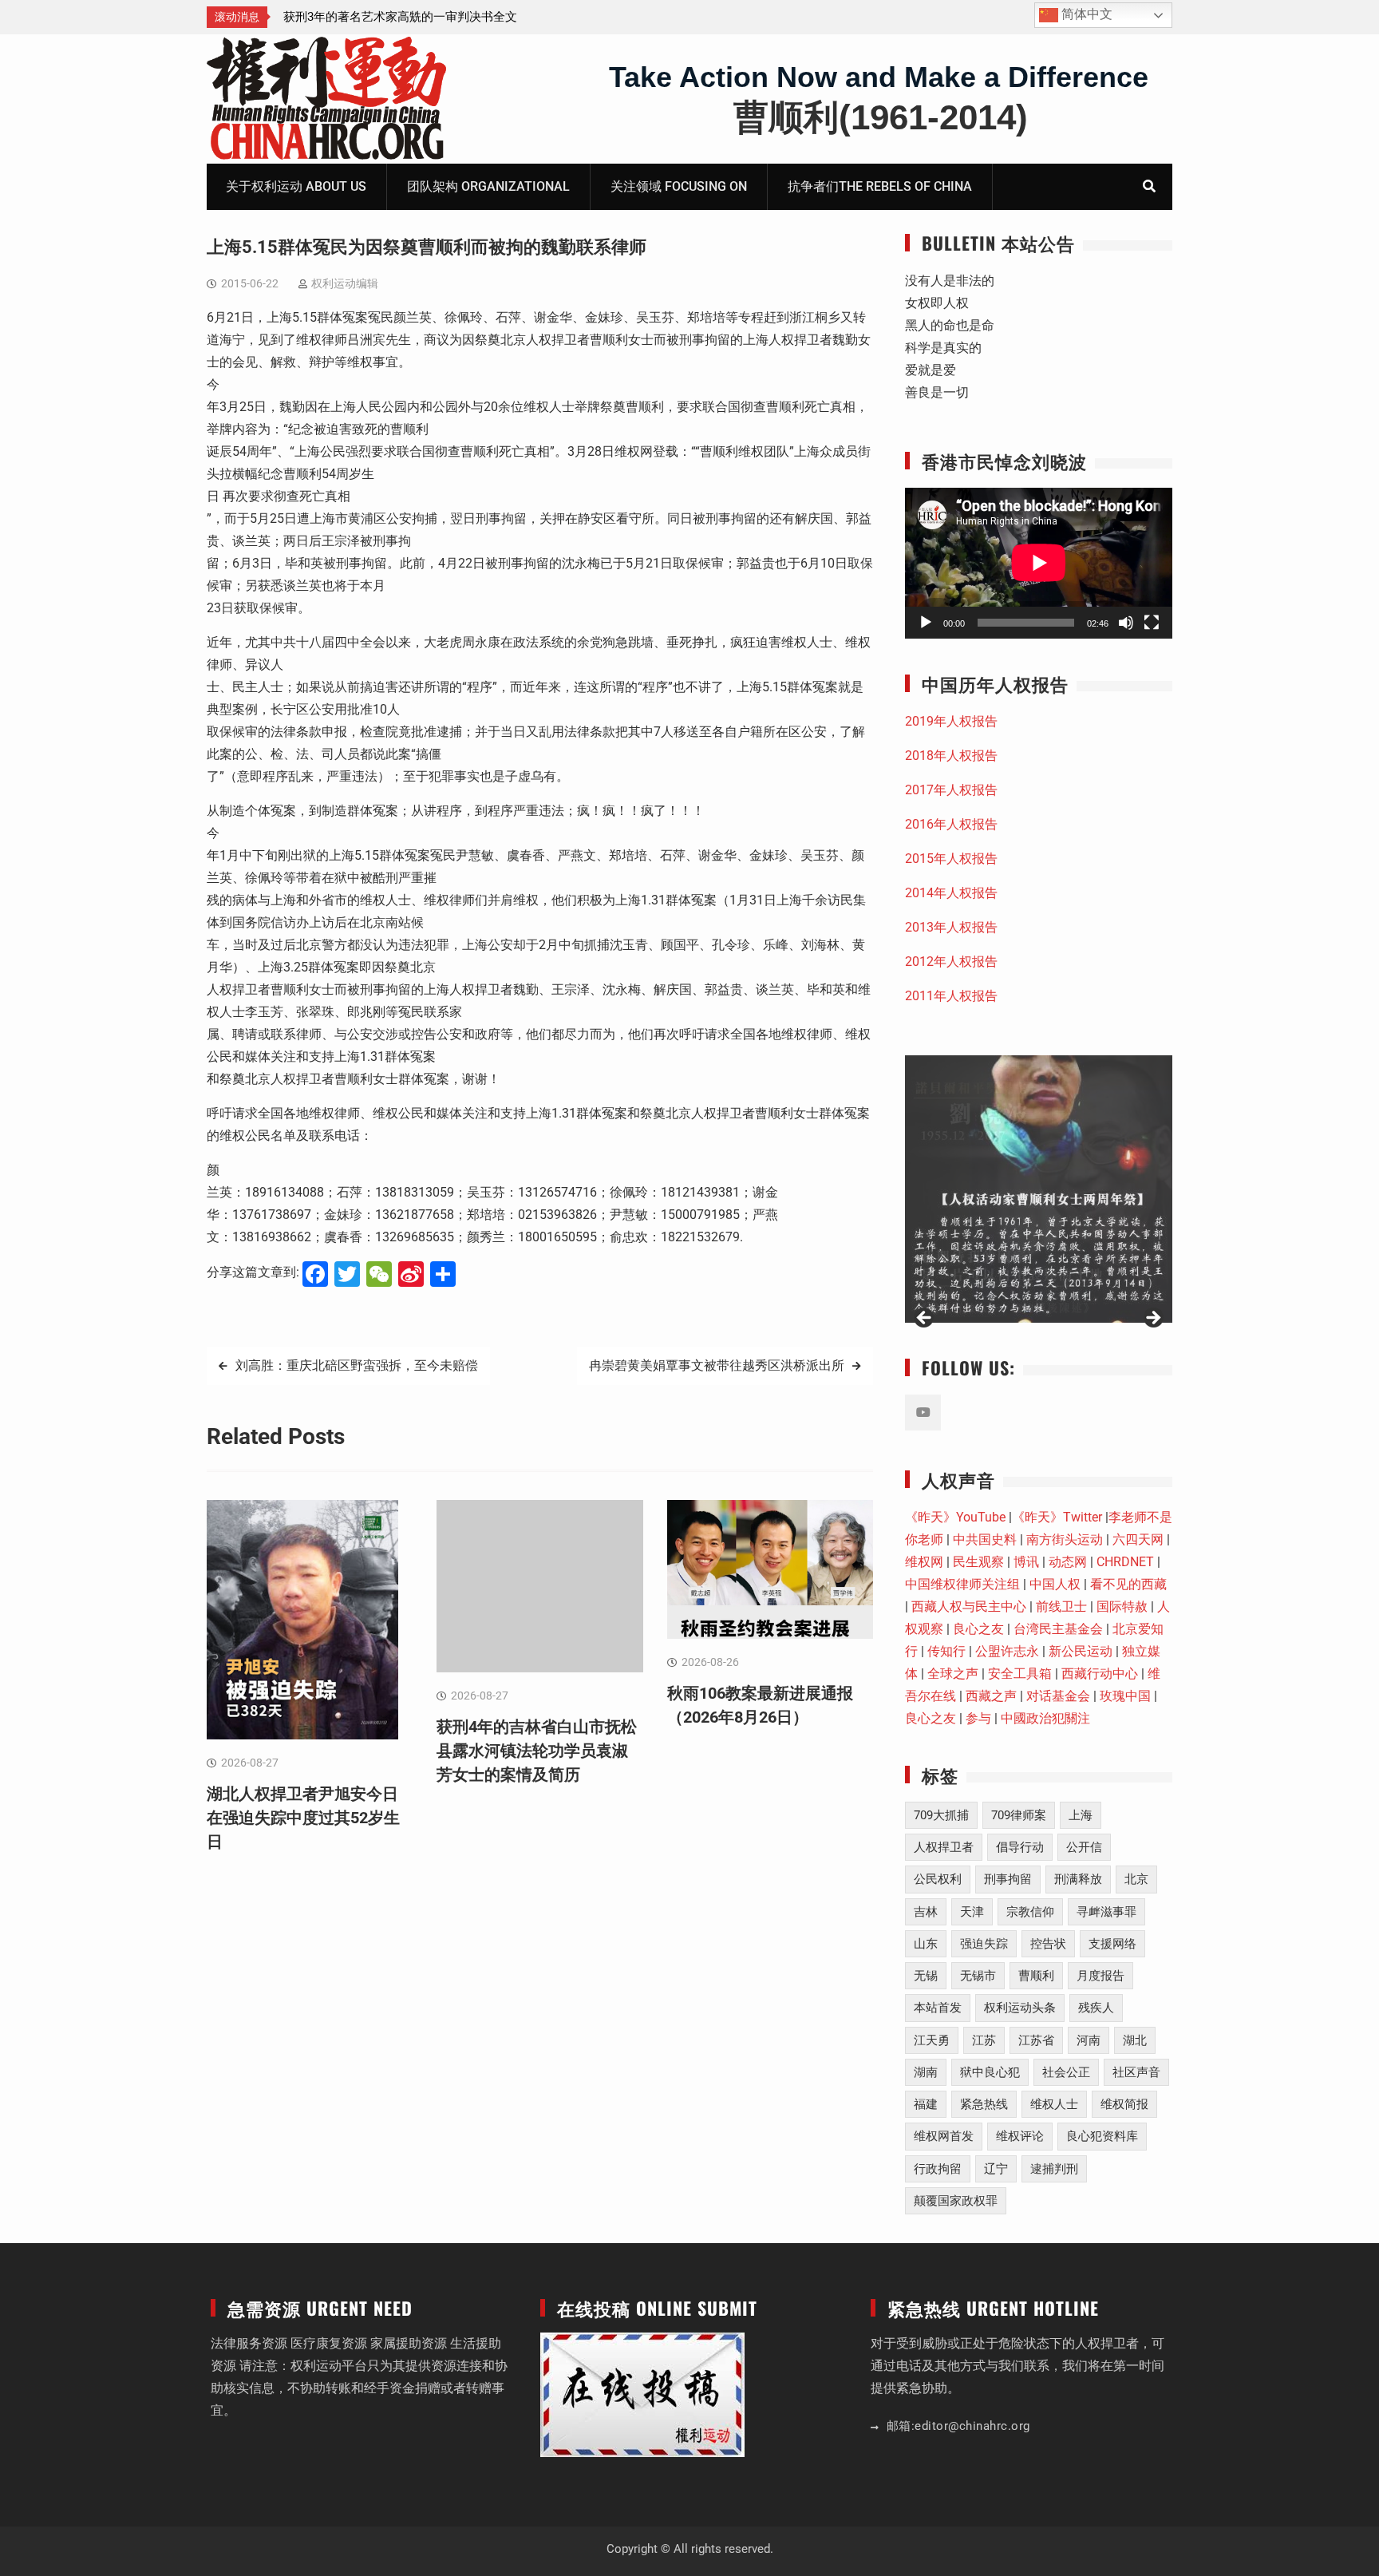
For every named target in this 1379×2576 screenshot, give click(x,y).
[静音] (1126, 623)
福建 (926, 2104)
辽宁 (996, 2169)
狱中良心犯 (990, 2072)
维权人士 (1054, 2104)
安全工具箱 (1020, 1674)
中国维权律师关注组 (962, 1584)
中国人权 (1055, 1584)
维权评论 (1020, 2136)
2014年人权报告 (951, 893)
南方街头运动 (1065, 1539)
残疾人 (1096, 2008)
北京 (1136, 1879)
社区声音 (1136, 2072)
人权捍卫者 (944, 1847)
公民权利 (938, 1879)
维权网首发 (944, 2136)
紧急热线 (984, 2104)
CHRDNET (1125, 1562)
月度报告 (1100, 1976)
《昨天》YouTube (955, 1517)
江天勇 (932, 2040)
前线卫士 (1061, 1607)
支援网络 (1112, 1944)
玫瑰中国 (1125, 1696)
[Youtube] (923, 1413)
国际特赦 (1122, 1607)
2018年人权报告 (951, 756)
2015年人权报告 (951, 859)
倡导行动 (1020, 1847)
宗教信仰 (1030, 1912)
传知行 (946, 1651)
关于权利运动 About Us (296, 186)
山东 (926, 1944)
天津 (972, 1912)
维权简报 (1124, 2104)
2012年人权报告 (951, 962)
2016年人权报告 (951, 824)
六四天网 (1138, 1539)
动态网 (1068, 1562)
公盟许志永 (1007, 1651)
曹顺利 (1036, 1976)
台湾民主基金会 (1058, 1629)
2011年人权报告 (951, 996)
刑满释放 (1078, 1879)
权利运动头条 (1020, 2008)
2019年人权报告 (951, 721)
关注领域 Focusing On (679, 186)
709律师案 (1019, 1815)
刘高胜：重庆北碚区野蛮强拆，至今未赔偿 (357, 1365)
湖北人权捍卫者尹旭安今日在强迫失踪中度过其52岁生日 (303, 1818)
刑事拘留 (1008, 1879)
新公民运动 (1081, 1651)
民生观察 (978, 1562)
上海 (1081, 1815)
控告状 (1048, 1944)
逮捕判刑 (1054, 2169)
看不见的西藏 (1128, 1584)
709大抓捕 (941, 1815)
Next (1152, 1319)
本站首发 (938, 2008)
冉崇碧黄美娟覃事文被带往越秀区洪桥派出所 (717, 1365)
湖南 (926, 2072)
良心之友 (978, 1629)
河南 (1089, 2040)
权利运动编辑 (345, 283)
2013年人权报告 (951, 927)
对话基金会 (1058, 1696)
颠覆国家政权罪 (956, 2201)
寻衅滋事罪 (1106, 1912)
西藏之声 (991, 1696)
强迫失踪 (984, 1944)
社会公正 (1066, 2072)
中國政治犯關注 (1045, 1718)
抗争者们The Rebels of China (880, 186)
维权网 (924, 1562)
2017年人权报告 (951, 790)
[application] (1039, 563)
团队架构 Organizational (488, 186)
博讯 (1026, 1562)
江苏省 (1036, 2040)
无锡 (926, 1976)
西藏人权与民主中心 (969, 1607)
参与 (978, 1718)
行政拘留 (938, 2169)
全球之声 (953, 1674)
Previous (925, 1319)
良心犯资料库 (1102, 2136)
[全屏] (1152, 623)
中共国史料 (985, 1539)
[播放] (926, 623)
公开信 (1084, 1847)
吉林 (926, 1912)
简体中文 (1085, 14)
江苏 (984, 2040)
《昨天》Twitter (1057, 1517)
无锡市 (978, 1976)
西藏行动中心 (1100, 1674)
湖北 (1135, 2040)
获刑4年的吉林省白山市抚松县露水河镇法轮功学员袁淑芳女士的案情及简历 (537, 1751)
